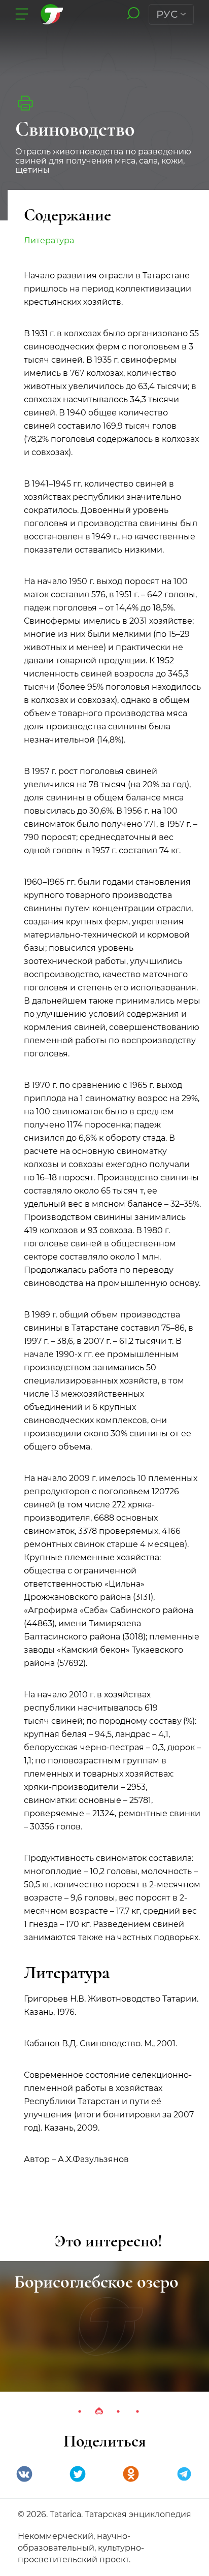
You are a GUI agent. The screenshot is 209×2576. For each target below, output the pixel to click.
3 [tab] (118, 2411)
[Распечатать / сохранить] (25, 103)
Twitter (78, 2474)
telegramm (184, 2474)
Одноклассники (131, 2474)
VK (24, 2474)
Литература (49, 240)
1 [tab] (80, 2411)
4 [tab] (137, 2411)
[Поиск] (133, 14)
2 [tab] (99, 2411)
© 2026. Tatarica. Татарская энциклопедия (104, 2514)
